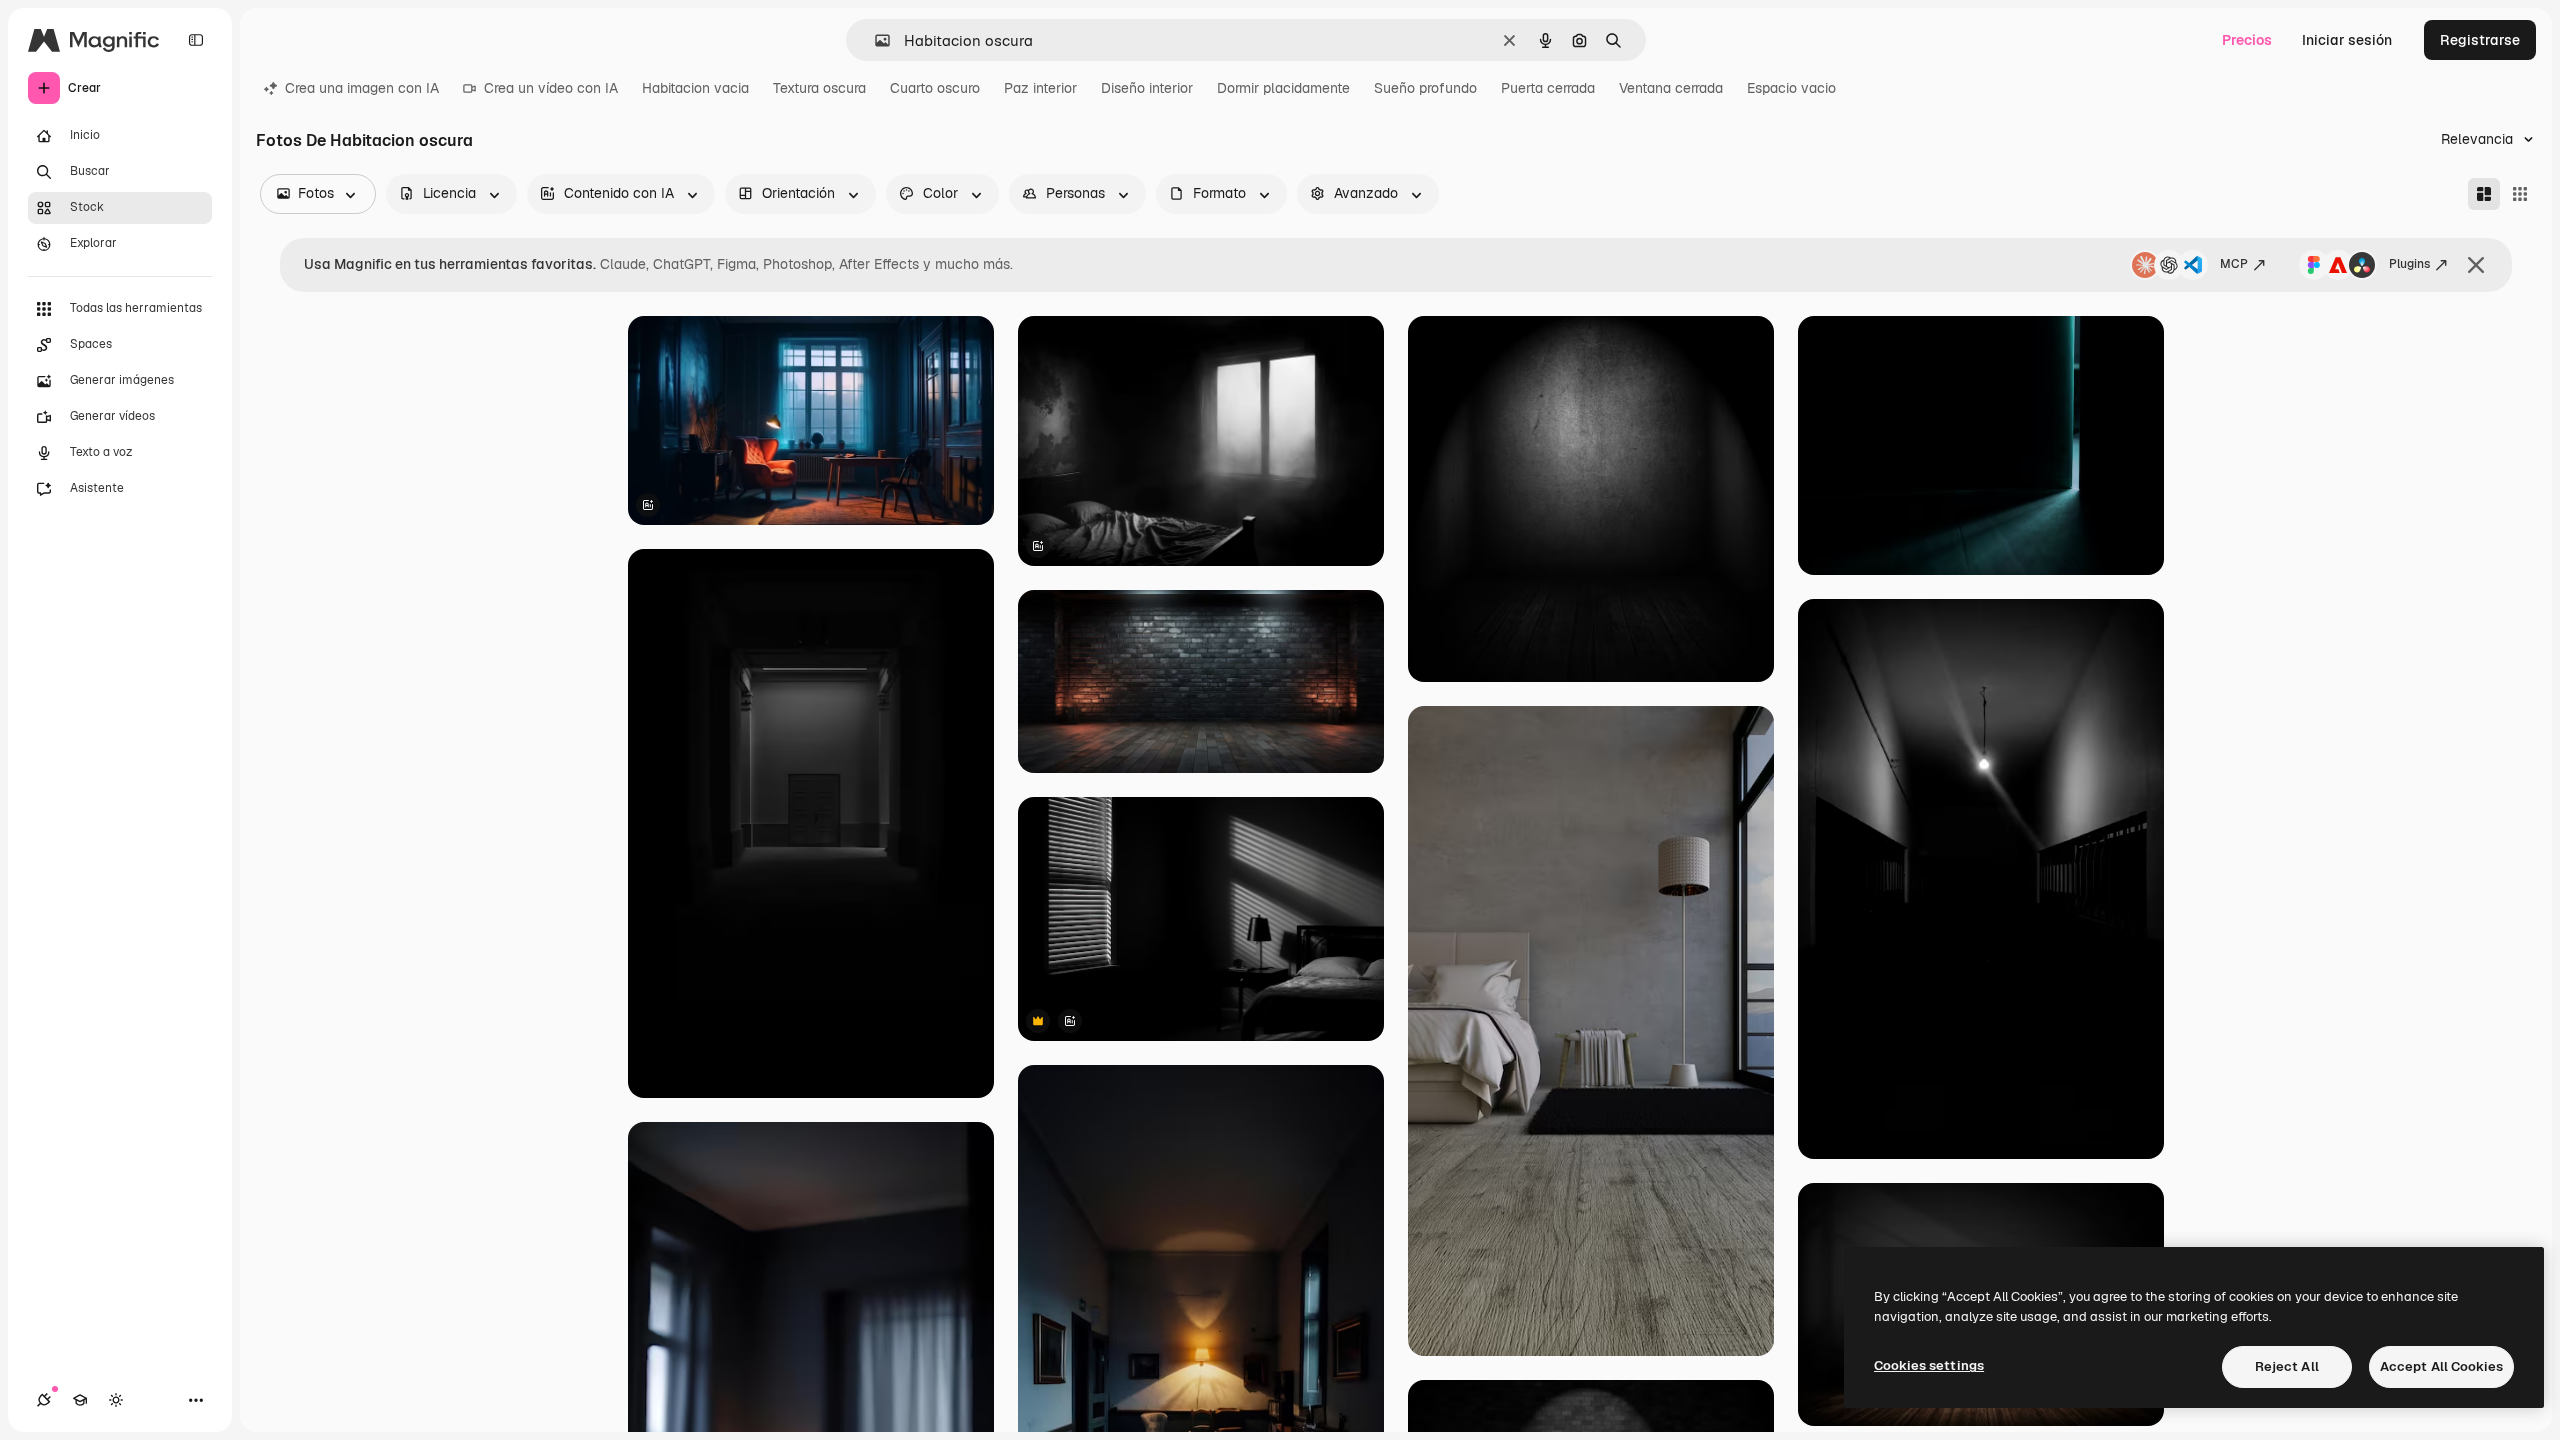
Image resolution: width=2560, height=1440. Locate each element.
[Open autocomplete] (874, 40)
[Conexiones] (44, 1400)
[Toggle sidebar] (196, 40)
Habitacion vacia (695, 88)
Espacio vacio (1791, 88)
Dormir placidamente (1283, 88)
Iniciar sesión (2347, 40)
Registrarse (2480, 40)
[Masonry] (2484, 194)
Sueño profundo (1425, 88)
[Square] (2520, 194)
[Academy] (80, 1400)
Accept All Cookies (2441, 1366)
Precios (2247, 40)
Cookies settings (1929, 1365)
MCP (2234, 264)
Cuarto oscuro (935, 88)
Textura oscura (819, 88)
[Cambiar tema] (116, 1400)
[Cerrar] (2476, 265)
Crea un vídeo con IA (551, 88)
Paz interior (1040, 88)
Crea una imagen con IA (362, 88)
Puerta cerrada (1548, 88)
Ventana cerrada (1671, 88)
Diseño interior (1147, 88)
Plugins (2409, 264)
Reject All (2287, 1366)
